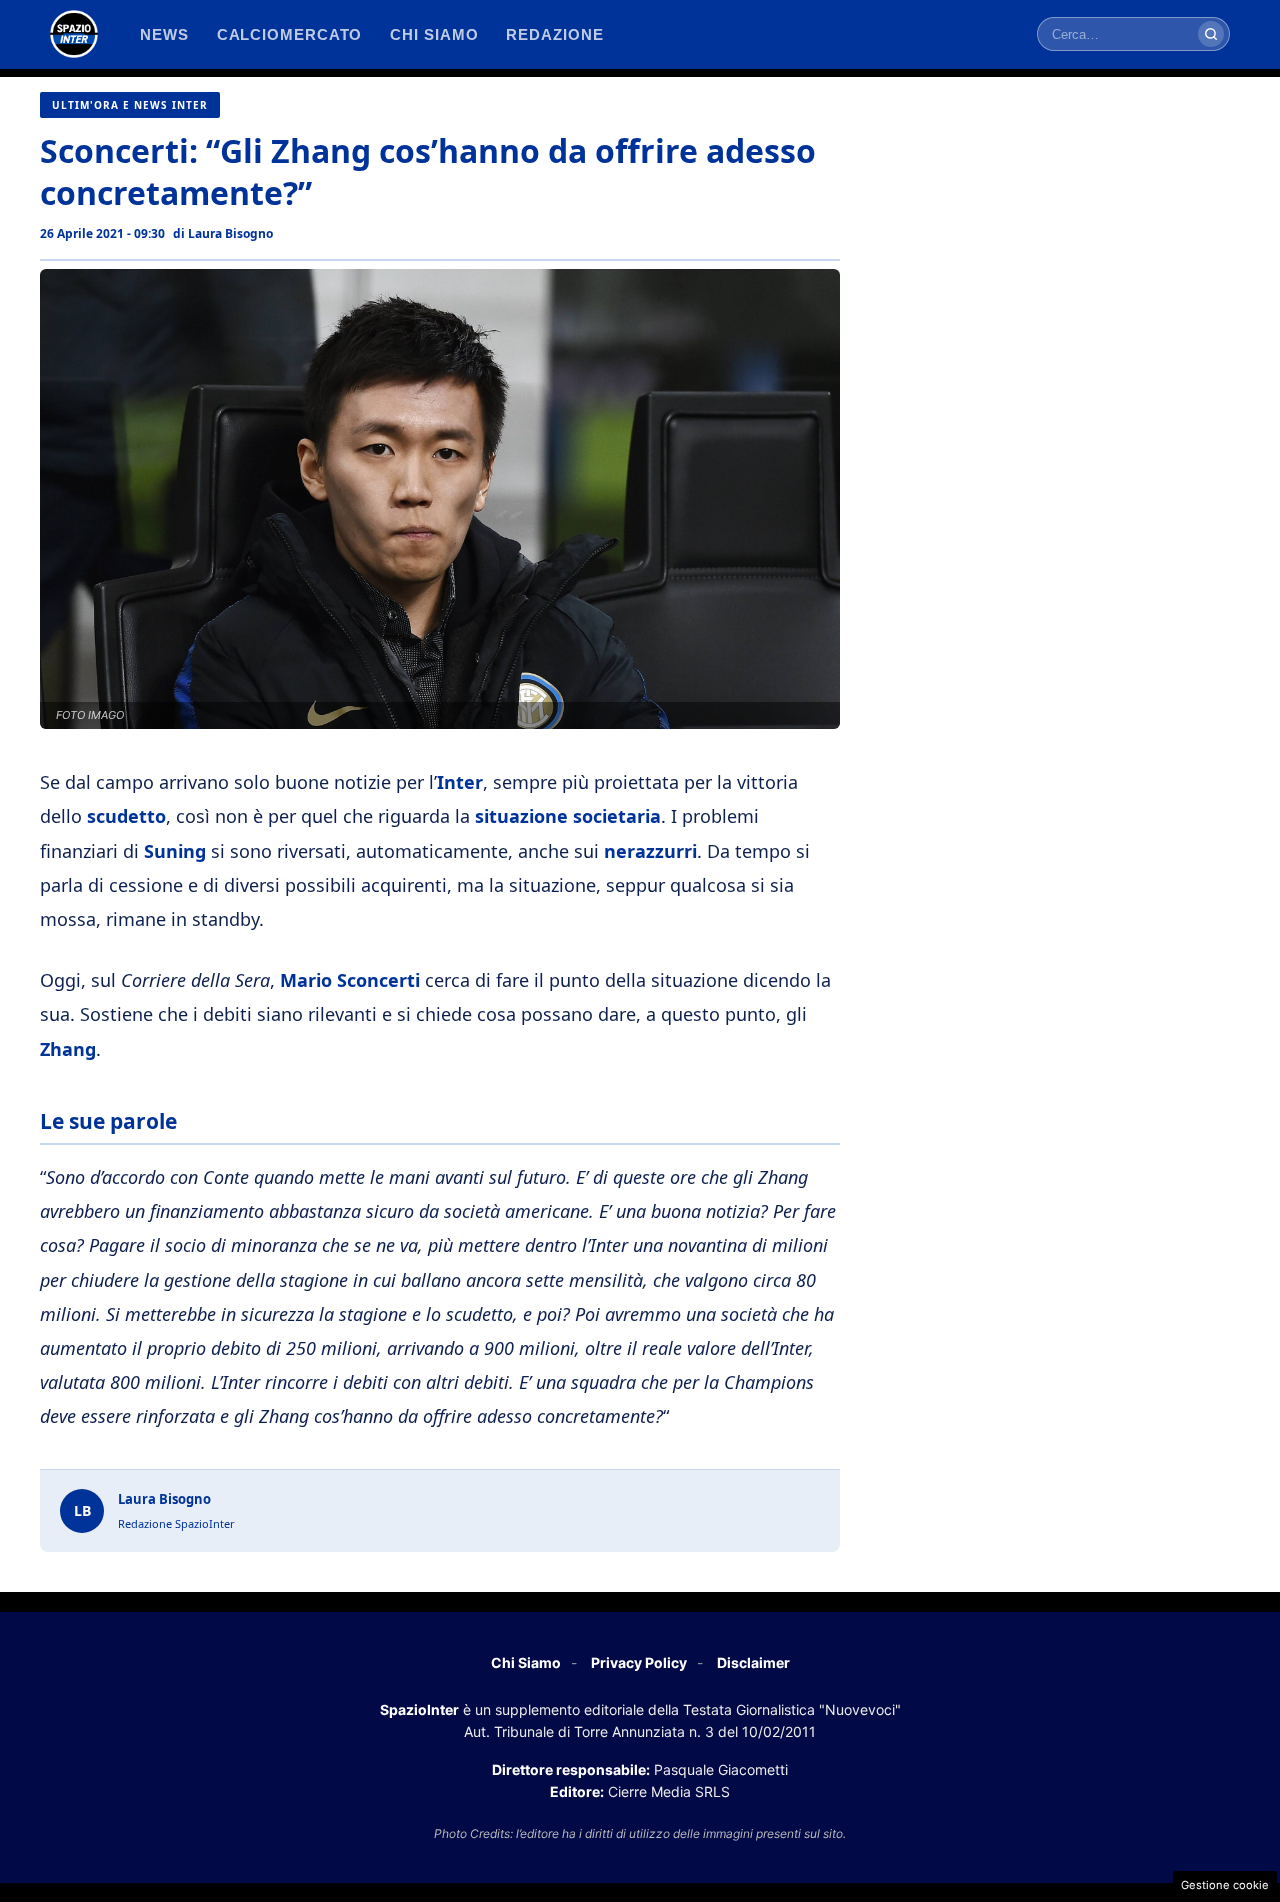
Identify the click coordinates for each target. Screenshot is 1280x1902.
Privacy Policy (639, 1662)
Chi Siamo (526, 1662)
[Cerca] (1211, 34)
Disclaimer (753, 1662)
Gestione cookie (1225, 1885)
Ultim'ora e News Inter (130, 105)
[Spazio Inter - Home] (74, 34)
